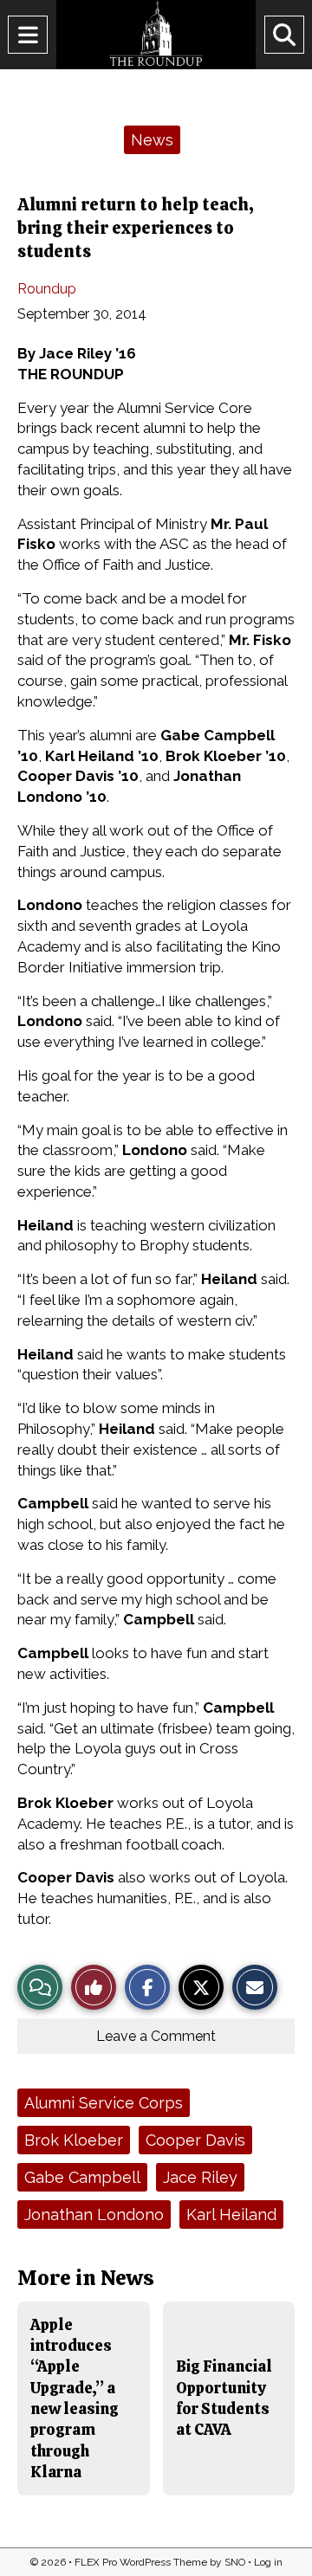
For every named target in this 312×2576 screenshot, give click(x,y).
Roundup (47, 289)
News (152, 140)
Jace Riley (200, 2177)
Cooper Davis (195, 2140)
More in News (86, 2278)
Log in (268, 2562)
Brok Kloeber (74, 2140)
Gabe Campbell (82, 2177)
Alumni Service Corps (104, 2103)
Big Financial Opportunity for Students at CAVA (224, 2398)
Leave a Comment (156, 2036)
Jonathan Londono (94, 2214)
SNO (235, 2562)
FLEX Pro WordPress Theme (141, 2562)
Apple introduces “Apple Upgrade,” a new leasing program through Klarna (75, 2398)
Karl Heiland (231, 2214)
